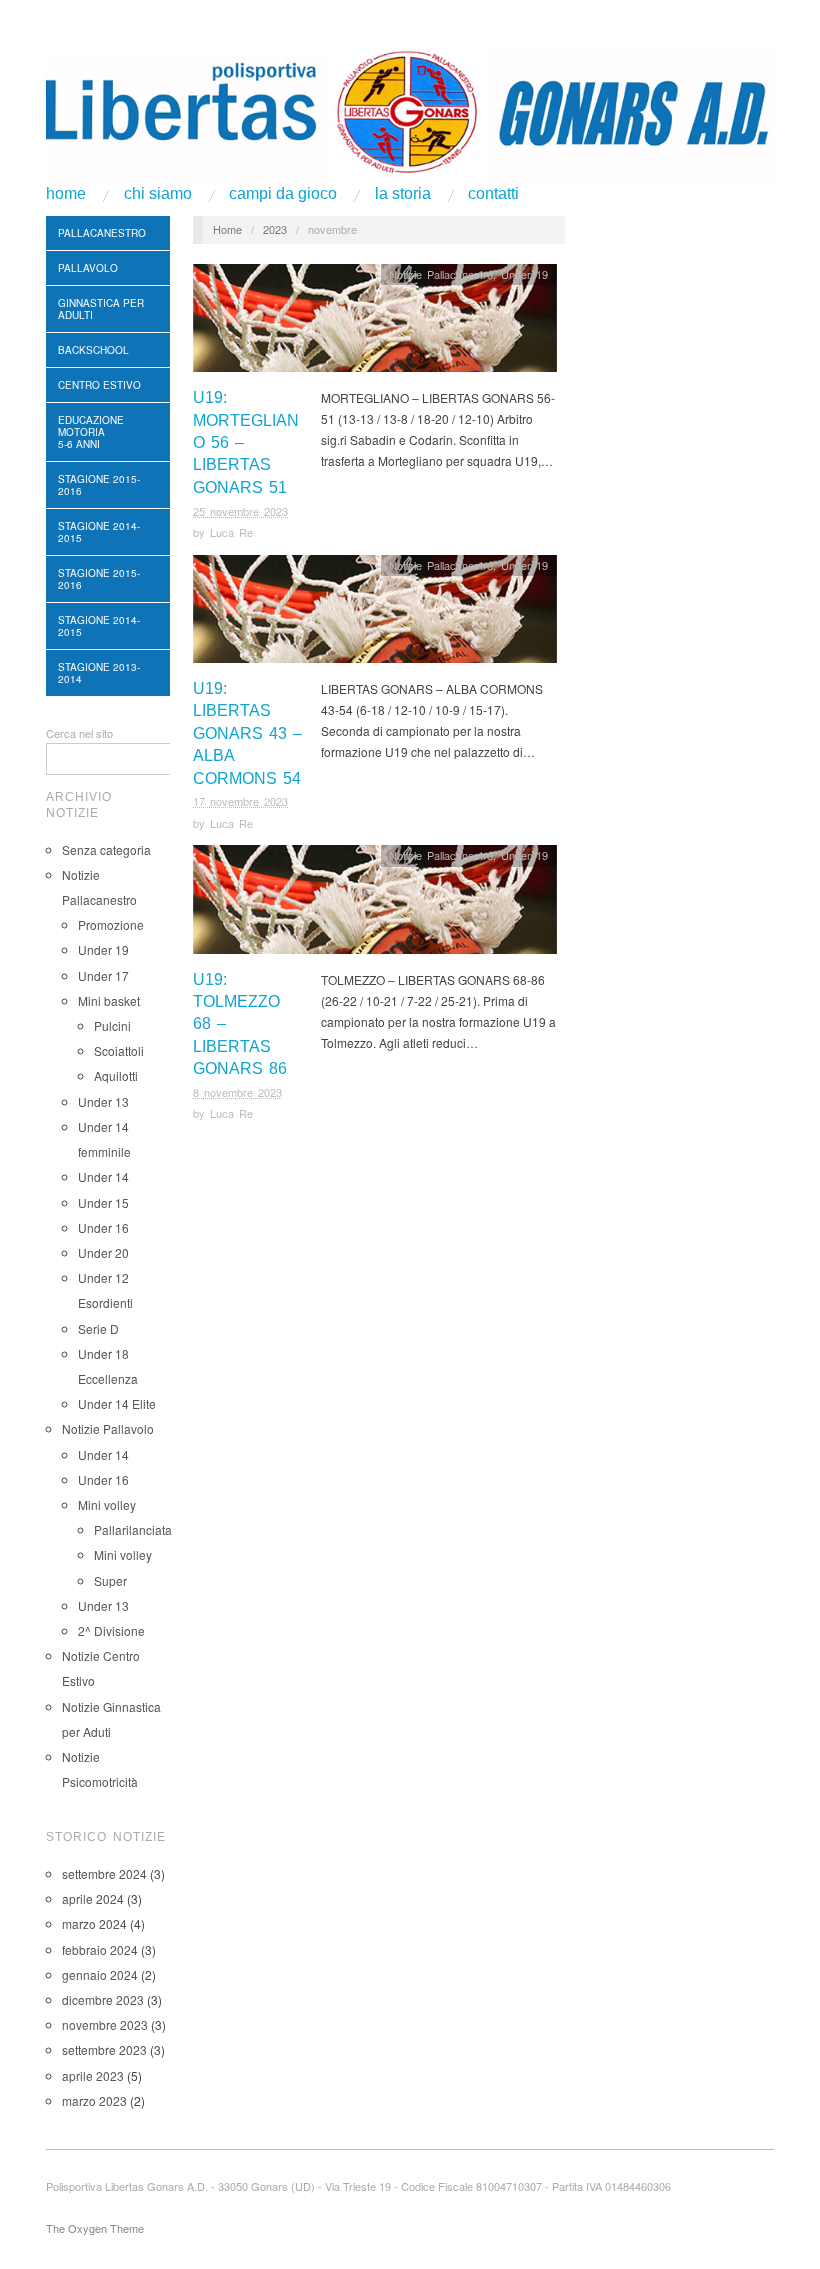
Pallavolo (88, 268)
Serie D (98, 1328)
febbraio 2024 (100, 1949)
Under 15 (103, 1202)
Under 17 (103, 975)
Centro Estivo (99, 385)
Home (227, 229)
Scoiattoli (119, 1050)
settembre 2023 (104, 2049)
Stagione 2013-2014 (99, 673)
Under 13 (103, 1101)
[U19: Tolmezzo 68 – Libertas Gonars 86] (375, 904)
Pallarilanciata (133, 1529)
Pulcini (112, 1025)
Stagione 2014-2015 (99, 532)
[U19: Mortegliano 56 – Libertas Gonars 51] (375, 323)
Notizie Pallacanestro (441, 274)
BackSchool (93, 350)
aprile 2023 (93, 2075)
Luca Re (231, 532)
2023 (275, 229)
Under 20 (103, 1252)
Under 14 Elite (117, 1403)
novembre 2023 (105, 2024)
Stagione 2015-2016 (99, 485)
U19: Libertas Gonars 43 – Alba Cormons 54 (247, 733)
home (66, 194)
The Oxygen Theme (95, 2228)
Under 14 (103, 1176)
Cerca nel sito (79, 733)
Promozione (111, 924)
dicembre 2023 (103, 1999)
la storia (403, 194)
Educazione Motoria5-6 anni (91, 432)
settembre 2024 (104, 1873)
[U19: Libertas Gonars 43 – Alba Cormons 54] (375, 613)
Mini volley (107, 1504)
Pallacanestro (102, 233)
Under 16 (103, 1227)
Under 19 (103, 949)
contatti (493, 194)
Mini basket (109, 1000)
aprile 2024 (93, 1898)
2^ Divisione (111, 1630)
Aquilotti (116, 1075)
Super (110, 1580)
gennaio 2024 (100, 1974)
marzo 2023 (94, 2100)
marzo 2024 (94, 1923)
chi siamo (158, 194)
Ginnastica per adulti (101, 309)
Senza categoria (106, 849)
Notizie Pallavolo (108, 1428)
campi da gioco (283, 194)
